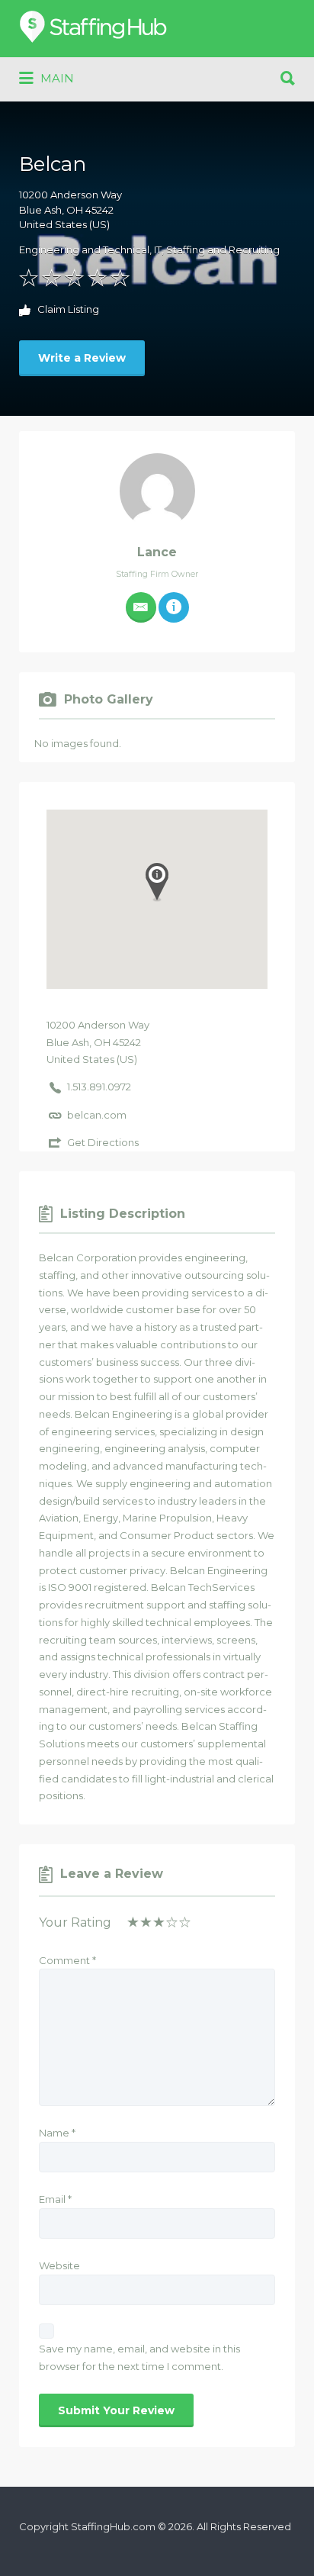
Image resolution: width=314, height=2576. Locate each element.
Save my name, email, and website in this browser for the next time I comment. (139, 2357)
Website (59, 2265)
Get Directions (103, 1142)
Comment (67, 1960)
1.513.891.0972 (99, 1087)
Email (55, 2199)
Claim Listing (67, 310)
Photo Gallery (109, 699)
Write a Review (82, 358)
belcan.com (97, 1115)
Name (57, 2133)
